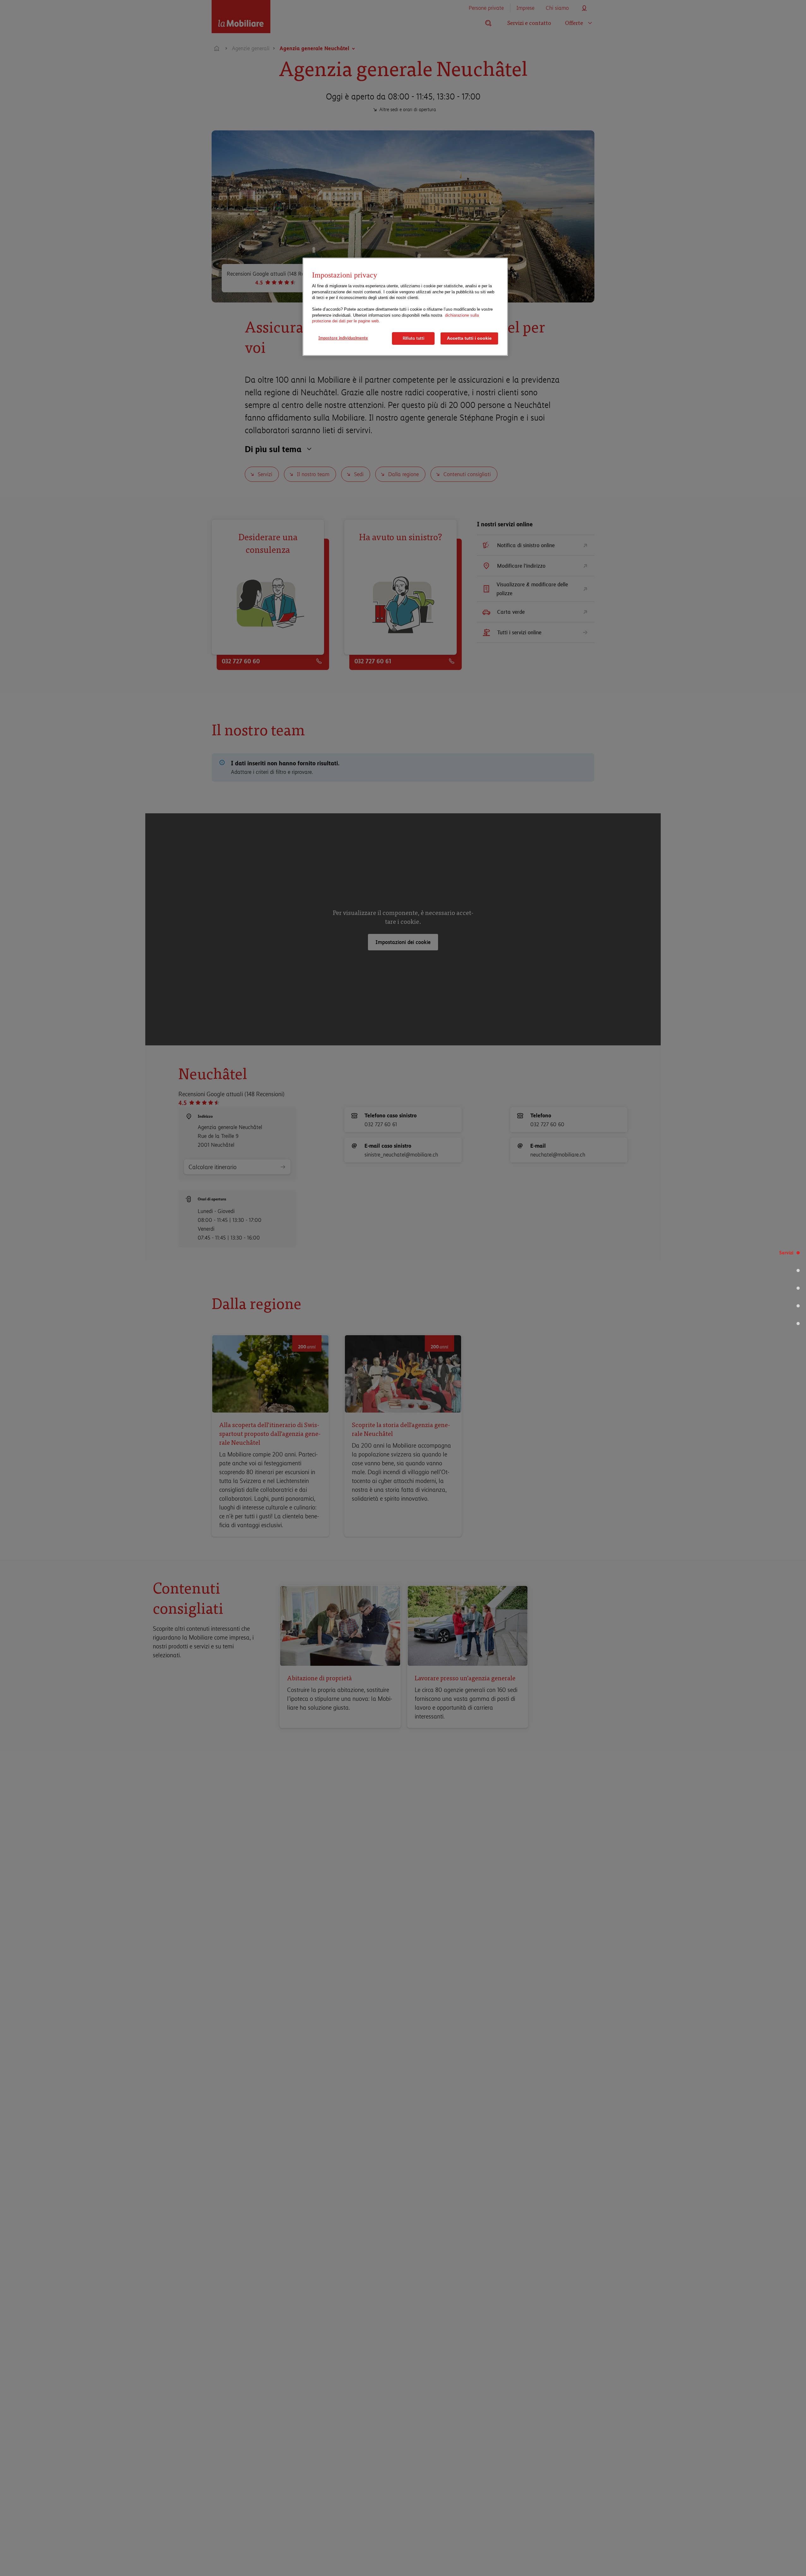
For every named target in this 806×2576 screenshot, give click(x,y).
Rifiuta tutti (413, 338)
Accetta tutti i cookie (469, 338)
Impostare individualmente (343, 338)
